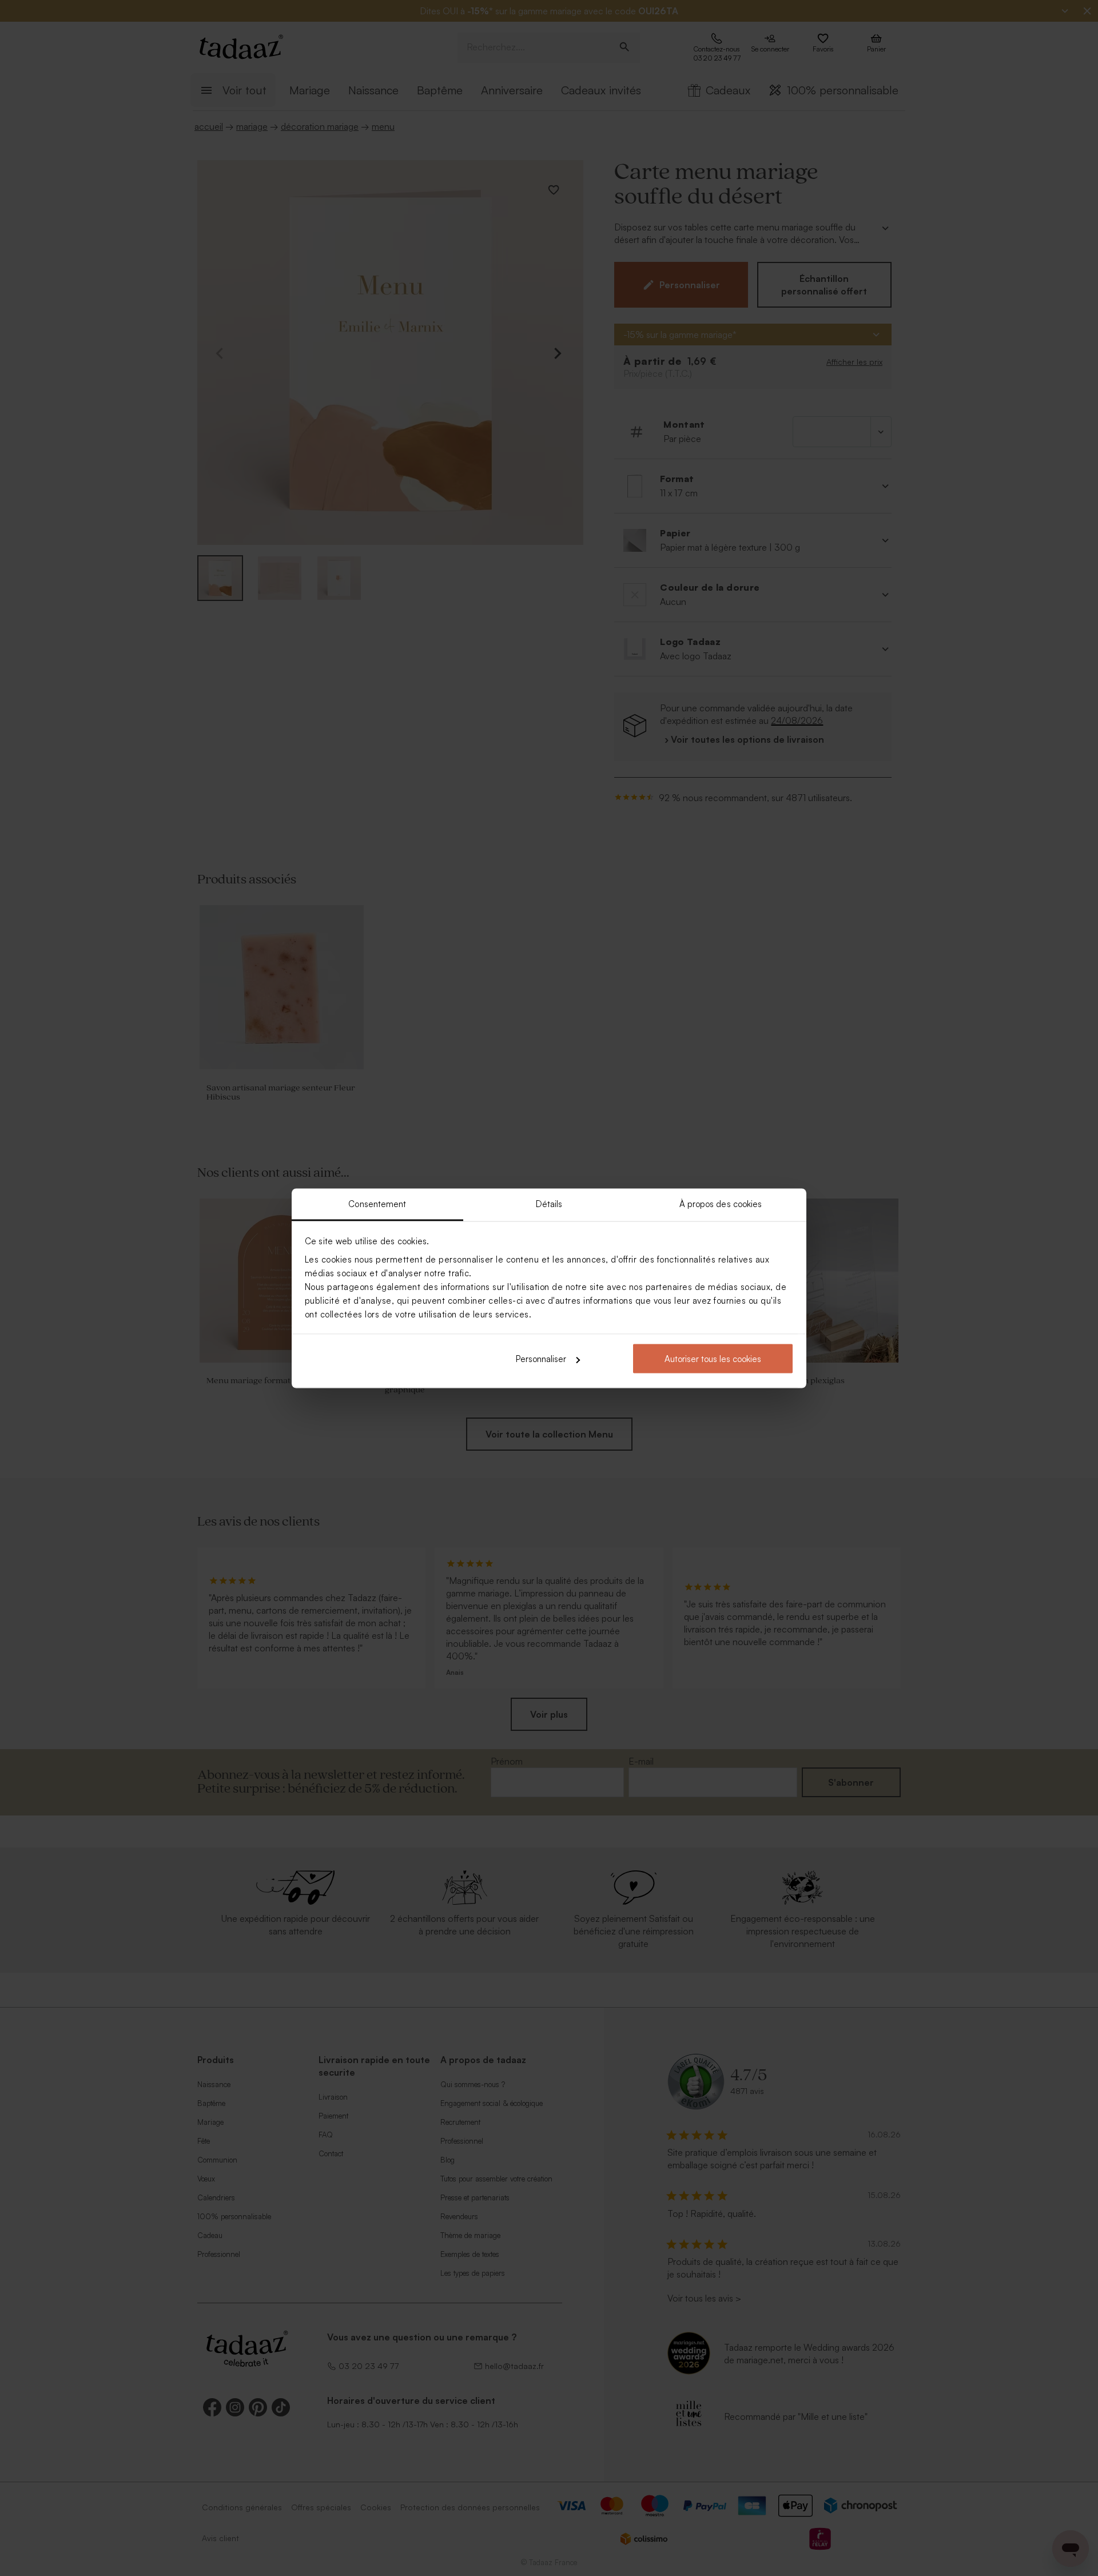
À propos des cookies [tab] (721, 1203)
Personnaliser (541, 1359)
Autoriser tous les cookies (713, 1359)
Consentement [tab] (377, 1203)
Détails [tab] (549, 1203)
